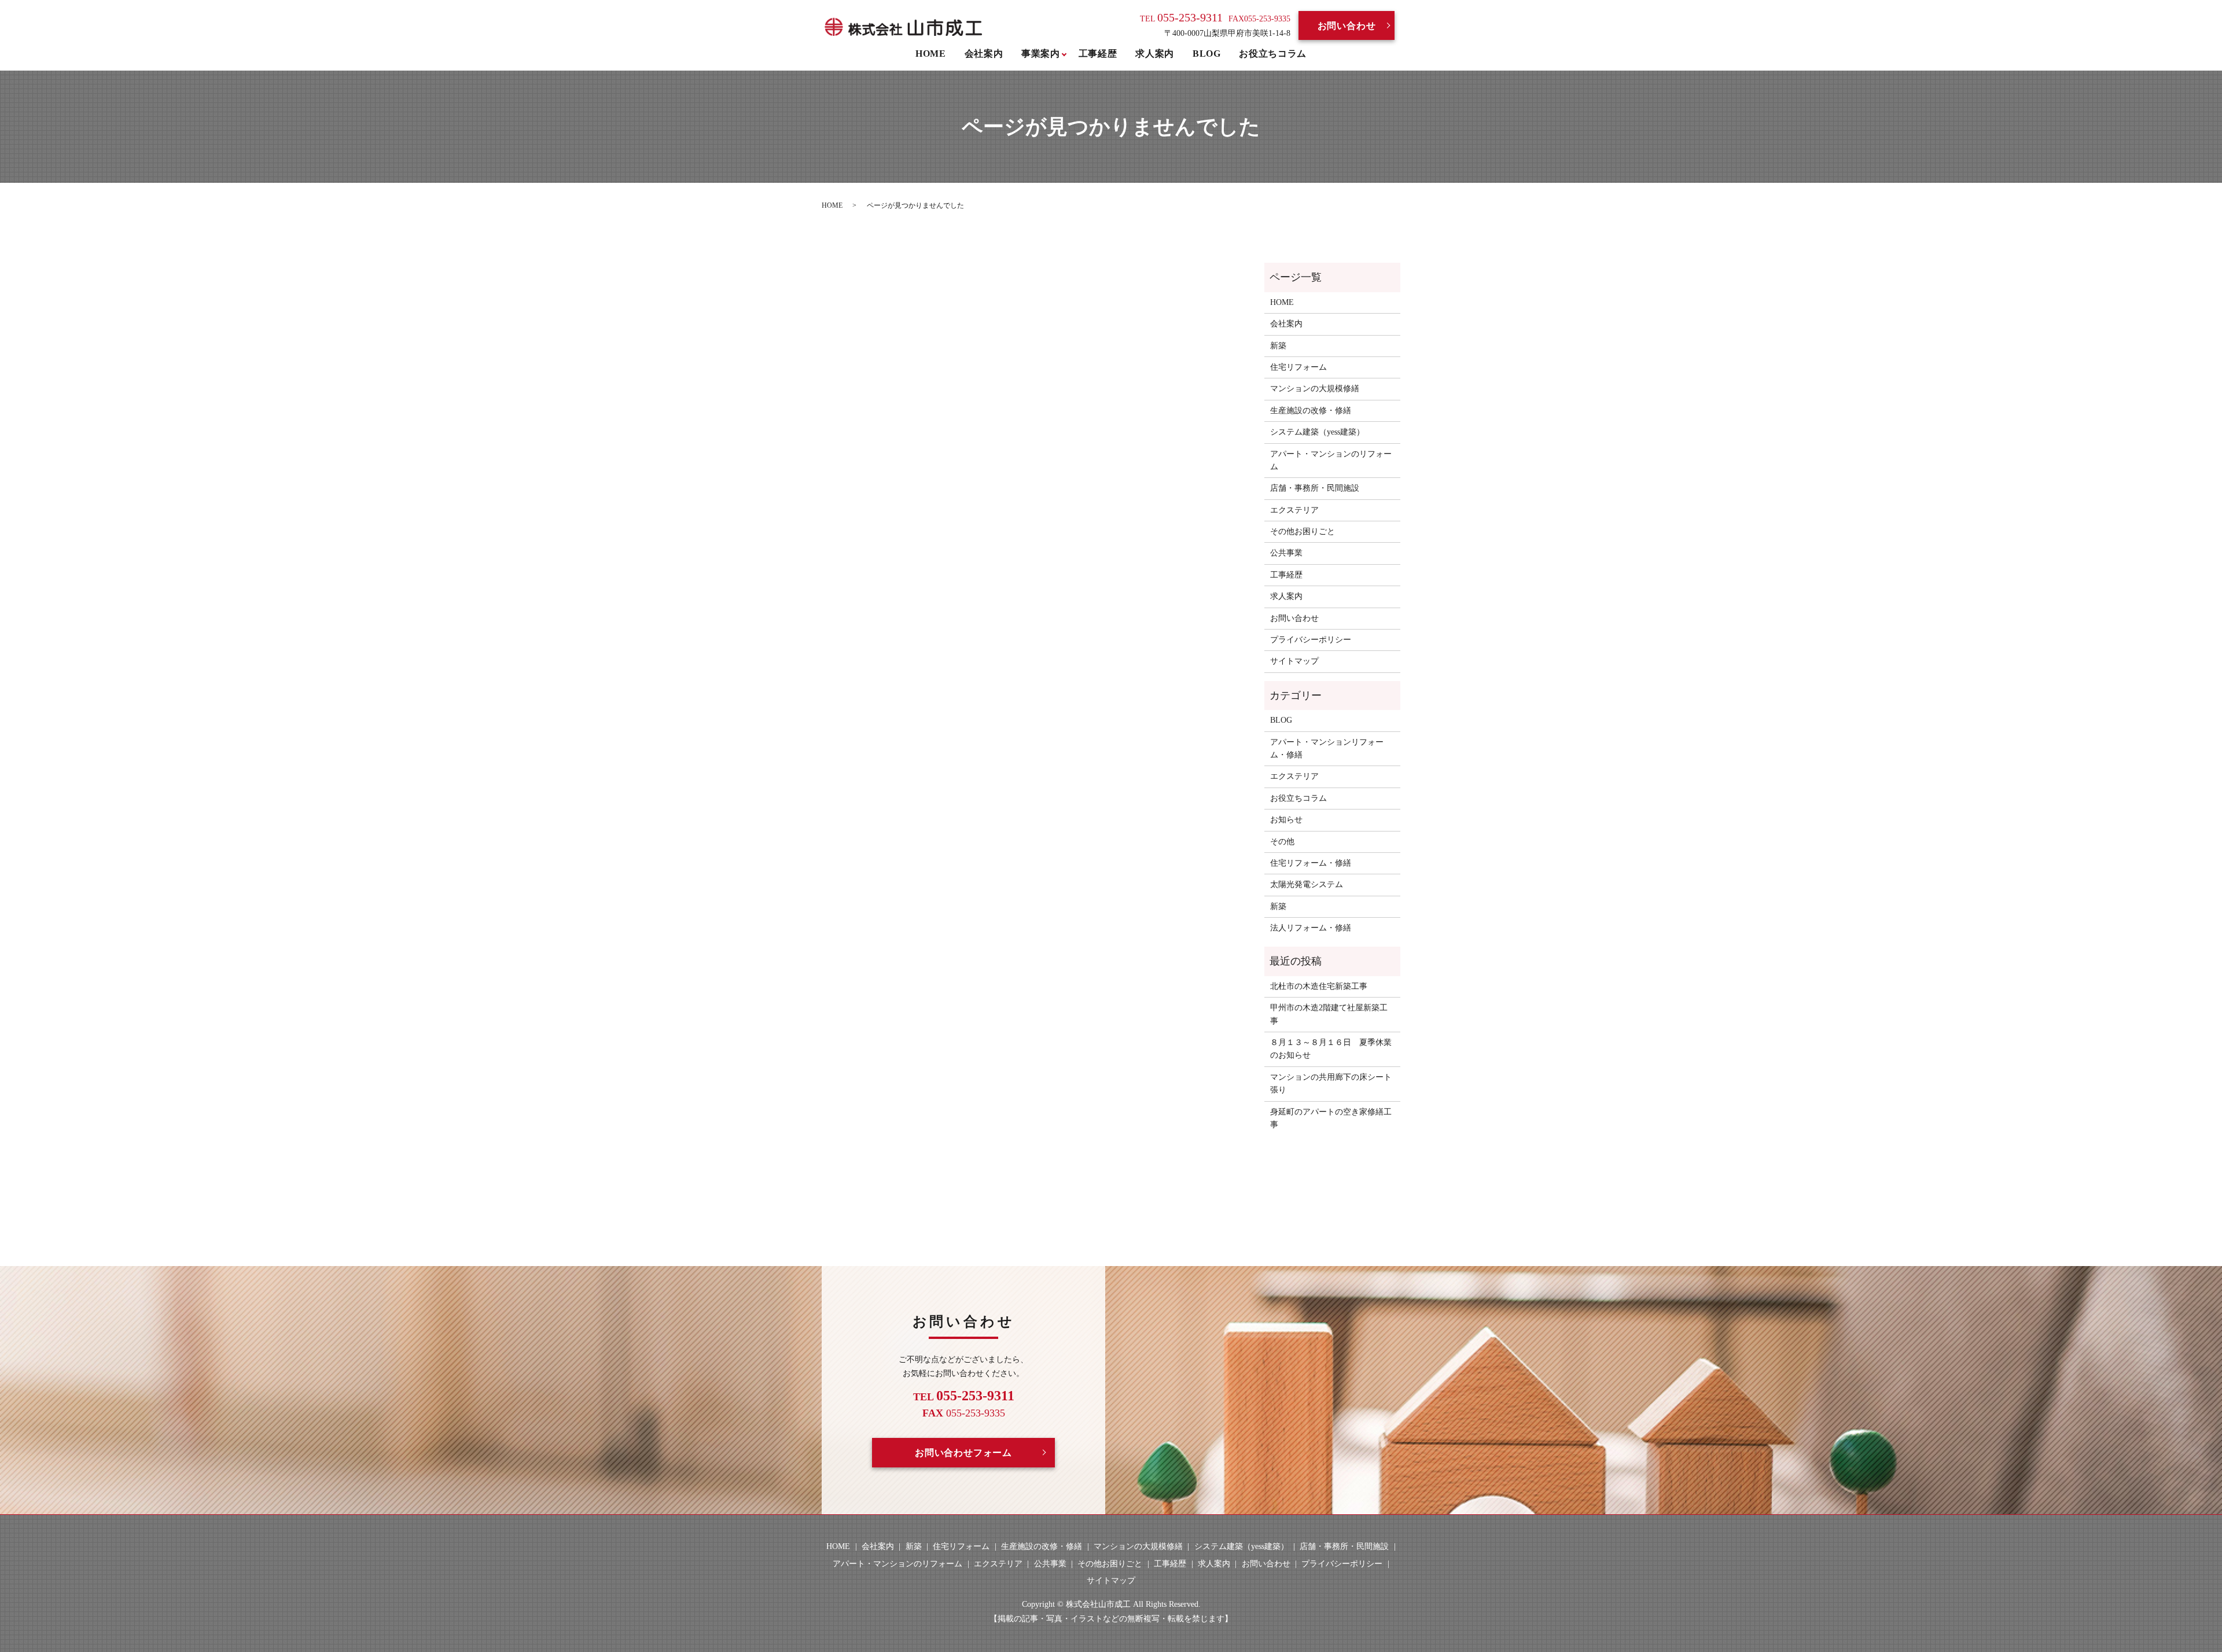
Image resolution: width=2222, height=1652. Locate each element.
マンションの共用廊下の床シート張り (1331, 1083)
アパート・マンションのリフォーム (1331, 460)
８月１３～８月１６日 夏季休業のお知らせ (1331, 1049)
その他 (1282, 842)
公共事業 (1286, 553)
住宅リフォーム (1298, 367)
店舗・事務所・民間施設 (1315, 488)
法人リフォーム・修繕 (1311, 928)
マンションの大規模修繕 (1315, 389)
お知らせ (1286, 820)
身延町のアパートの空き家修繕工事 (1331, 1118)
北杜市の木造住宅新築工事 (1319, 986)
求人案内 (1155, 54)
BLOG (1207, 54)
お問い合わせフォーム (963, 1453)
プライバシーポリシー (1311, 640)
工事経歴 (1098, 54)
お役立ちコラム (1272, 54)
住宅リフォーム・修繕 (1311, 863)
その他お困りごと (1303, 531)
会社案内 (984, 54)
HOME (931, 54)
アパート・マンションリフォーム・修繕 (1327, 748)
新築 (1278, 346)
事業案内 (1041, 54)
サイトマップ (1294, 661)
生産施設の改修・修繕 (1311, 411)
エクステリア (1294, 510)
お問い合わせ (1347, 26)
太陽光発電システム (1307, 884)
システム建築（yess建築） (1317, 432)
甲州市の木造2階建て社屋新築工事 (1329, 1014)
